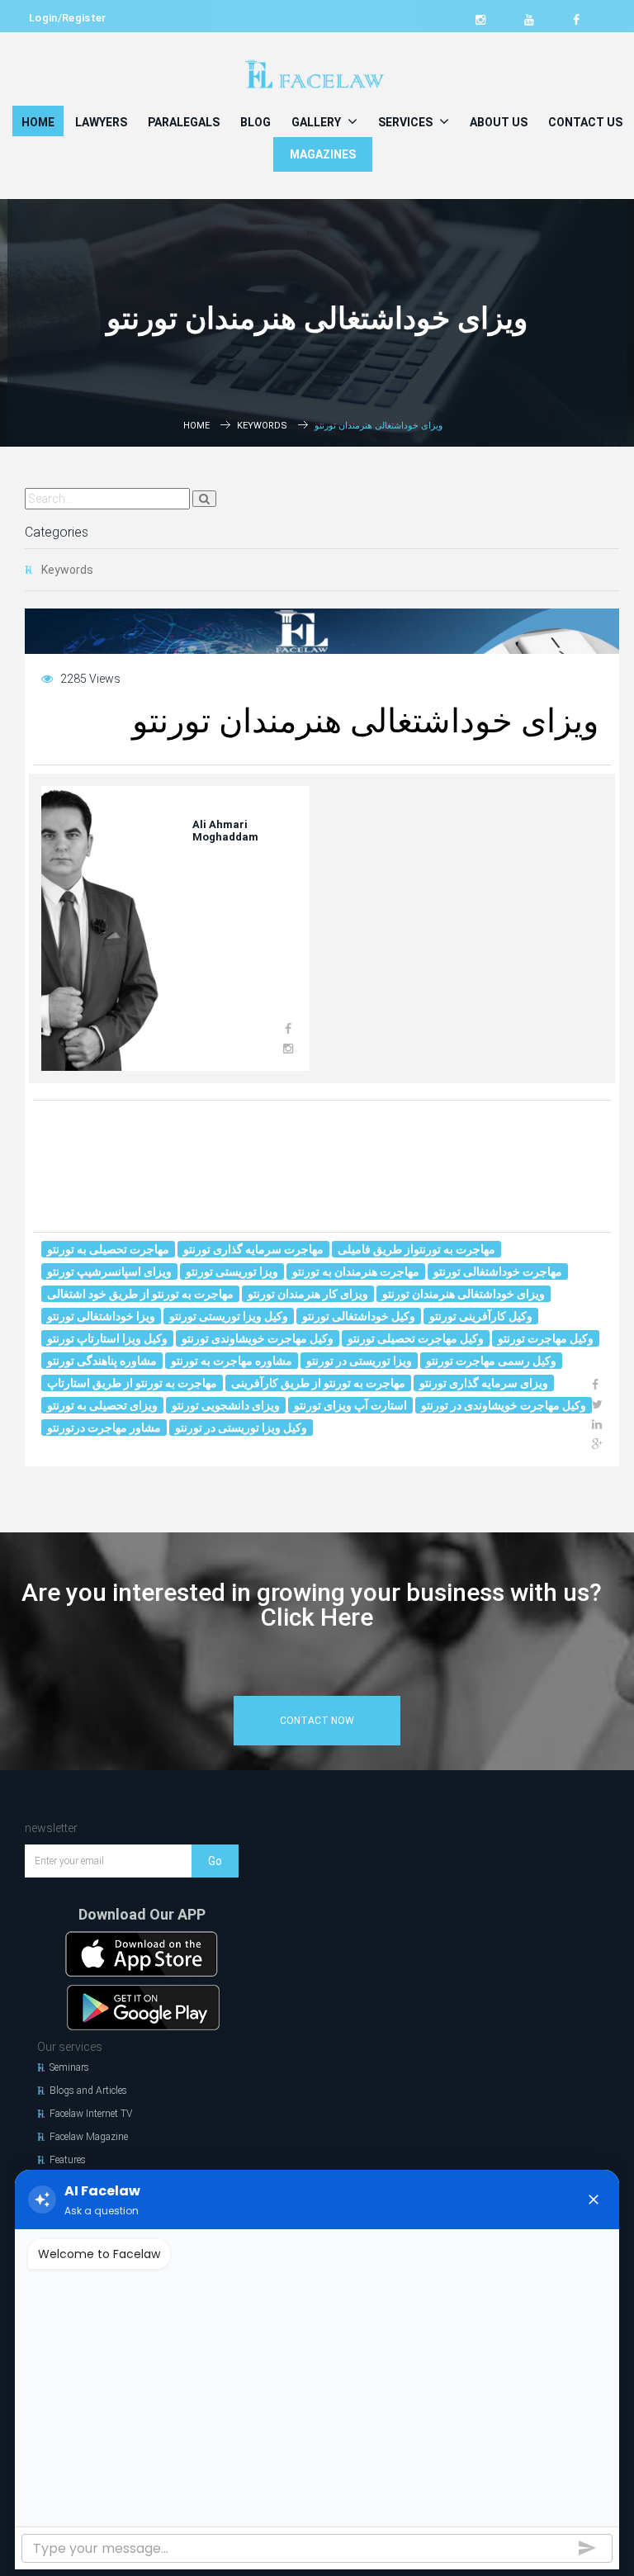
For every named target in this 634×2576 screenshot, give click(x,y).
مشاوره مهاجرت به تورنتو (232, 1361)
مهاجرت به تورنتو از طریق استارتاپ (132, 1383)
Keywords (262, 426)
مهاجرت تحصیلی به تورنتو (108, 1249)
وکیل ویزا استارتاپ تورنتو (107, 1338)
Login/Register (68, 18)
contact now (317, 1721)
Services (407, 122)
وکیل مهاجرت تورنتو (546, 1338)
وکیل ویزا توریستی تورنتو (229, 1316)
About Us (499, 122)
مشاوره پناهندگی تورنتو (102, 1361)
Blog (255, 122)
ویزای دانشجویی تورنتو (226, 1405)
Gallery (317, 122)
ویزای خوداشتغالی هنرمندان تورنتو (464, 1294)
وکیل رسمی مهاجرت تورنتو (491, 1361)
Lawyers (101, 122)
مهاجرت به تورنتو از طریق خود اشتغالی (140, 1294)
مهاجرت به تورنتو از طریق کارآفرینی (318, 1383)
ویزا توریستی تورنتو (232, 1271)
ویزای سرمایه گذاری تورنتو (484, 1383)
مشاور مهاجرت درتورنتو (104, 1428)
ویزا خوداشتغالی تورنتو (101, 1316)
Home (38, 122)
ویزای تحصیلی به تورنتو (102, 1405)
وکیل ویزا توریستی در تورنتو (241, 1428)
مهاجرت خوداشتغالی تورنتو (498, 1271)
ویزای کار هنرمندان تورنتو (308, 1294)
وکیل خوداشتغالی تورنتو (359, 1316)
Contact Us (585, 122)
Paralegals (184, 122)
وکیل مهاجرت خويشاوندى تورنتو (258, 1338)
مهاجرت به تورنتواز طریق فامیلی (416, 1249)
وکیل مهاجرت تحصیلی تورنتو (416, 1338)
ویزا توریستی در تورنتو (359, 1361)
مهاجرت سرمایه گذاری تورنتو (253, 1249)
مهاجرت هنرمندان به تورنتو (356, 1271)
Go (215, 1861)
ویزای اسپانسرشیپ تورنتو (109, 1271)
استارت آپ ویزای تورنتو (350, 1405)
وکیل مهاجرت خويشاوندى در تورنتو (504, 1405)
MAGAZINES (323, 154)
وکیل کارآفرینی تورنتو (481, 1316)
